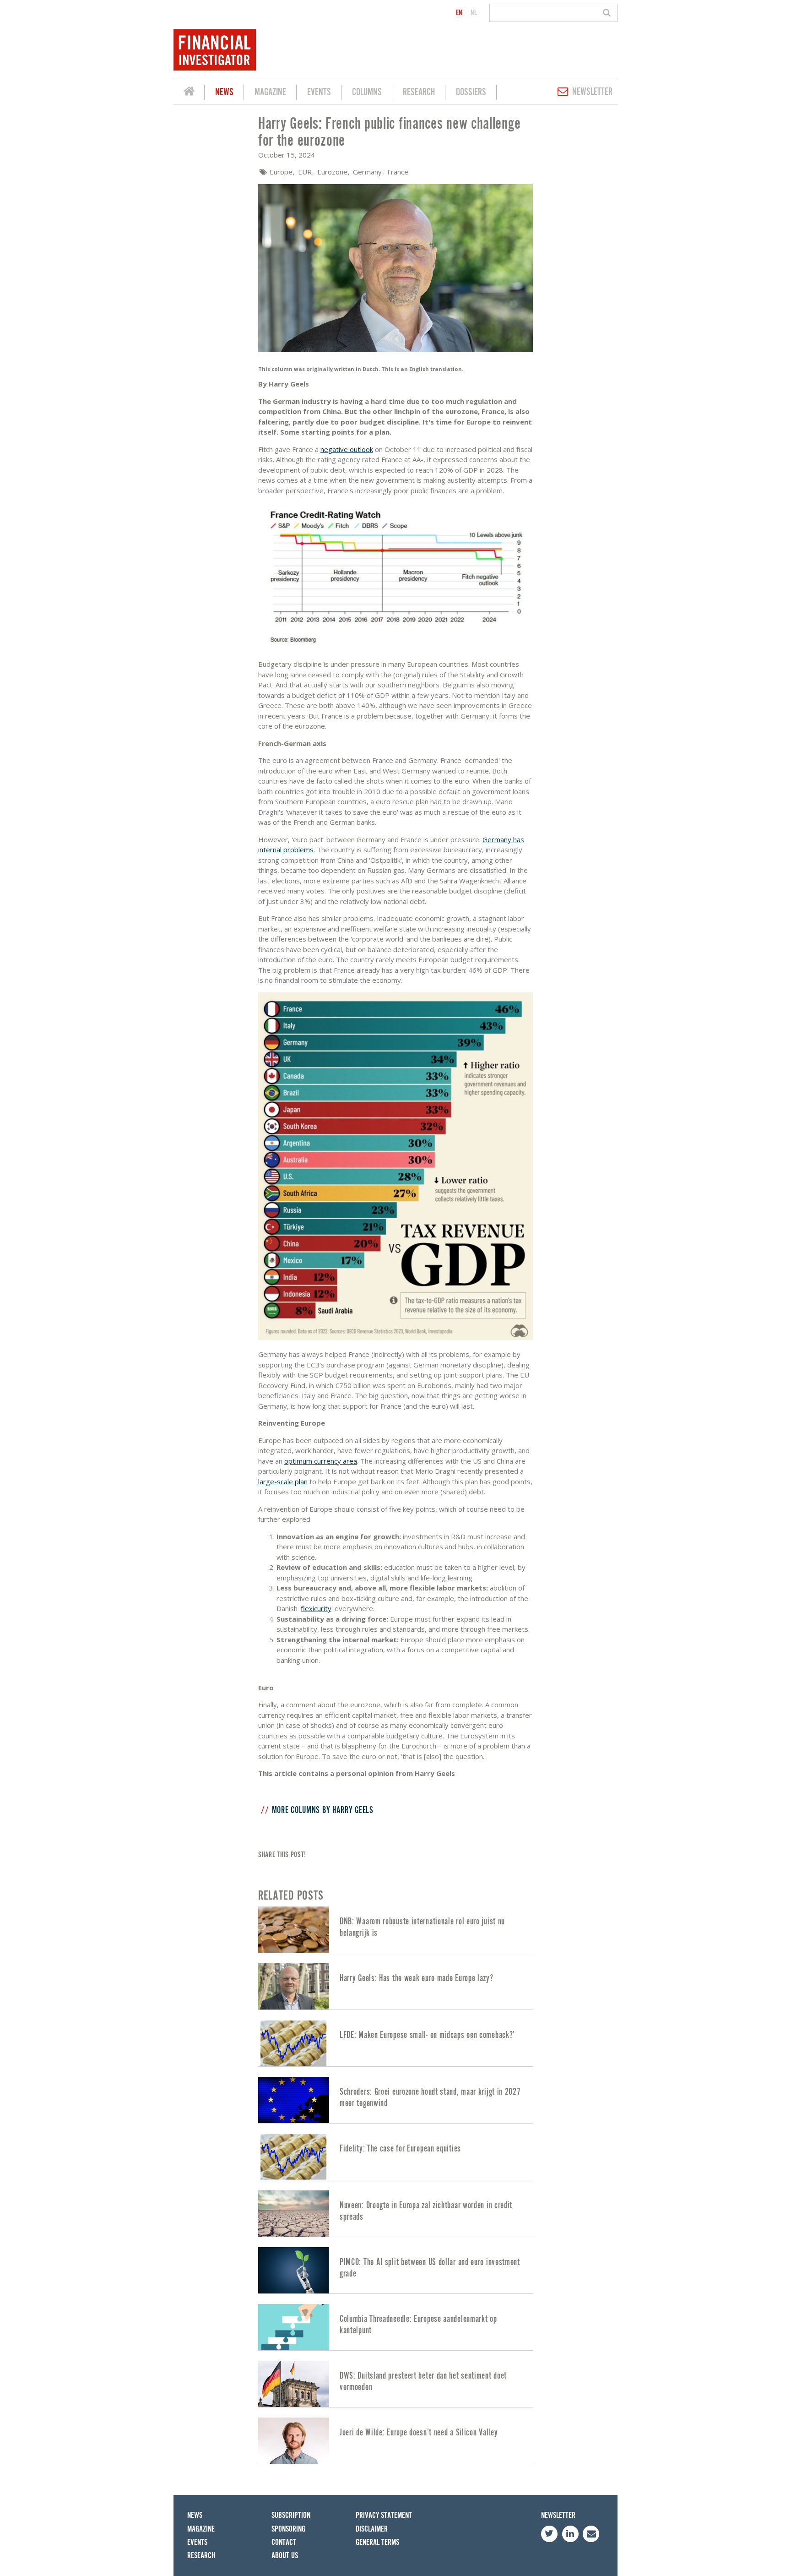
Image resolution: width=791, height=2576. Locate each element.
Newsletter (592, 92)
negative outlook (347, 449)
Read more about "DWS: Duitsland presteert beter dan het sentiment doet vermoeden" (395, 2384)
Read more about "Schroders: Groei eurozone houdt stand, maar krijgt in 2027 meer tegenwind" (395, 2100)
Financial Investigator (189, 93)
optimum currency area (321, 1461)
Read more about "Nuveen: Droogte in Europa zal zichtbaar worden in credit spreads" (395, 2214)
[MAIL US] (591, 2534)
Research (419, 92)
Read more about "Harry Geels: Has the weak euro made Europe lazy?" (395, 1986)
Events (319, 92)
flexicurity (316, 1608)
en (459, 13)
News (224, 92)
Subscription (291, 2515)
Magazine (270, 92)
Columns (367, 92)
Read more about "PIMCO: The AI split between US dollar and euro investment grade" (395, 2270)
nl (474, 13)
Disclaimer (372, 2529)
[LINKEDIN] (570, 2534)
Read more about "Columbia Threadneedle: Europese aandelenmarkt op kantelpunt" (395, 2327)
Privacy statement (384, 2515)
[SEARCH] (608, 13)
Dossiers (471, 92)
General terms (377, 2542)
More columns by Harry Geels (323, 1810)
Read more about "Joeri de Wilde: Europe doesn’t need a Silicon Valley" (395, 2441)
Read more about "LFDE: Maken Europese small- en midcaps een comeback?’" (395, 2043)
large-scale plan (283, 1481)
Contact (284, 2542)
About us (285, 2556)
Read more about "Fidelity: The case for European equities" (395, 2157)
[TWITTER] (549, 2534)
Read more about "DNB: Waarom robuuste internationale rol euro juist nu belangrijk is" (395, 1930)
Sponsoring (288, 2529)
